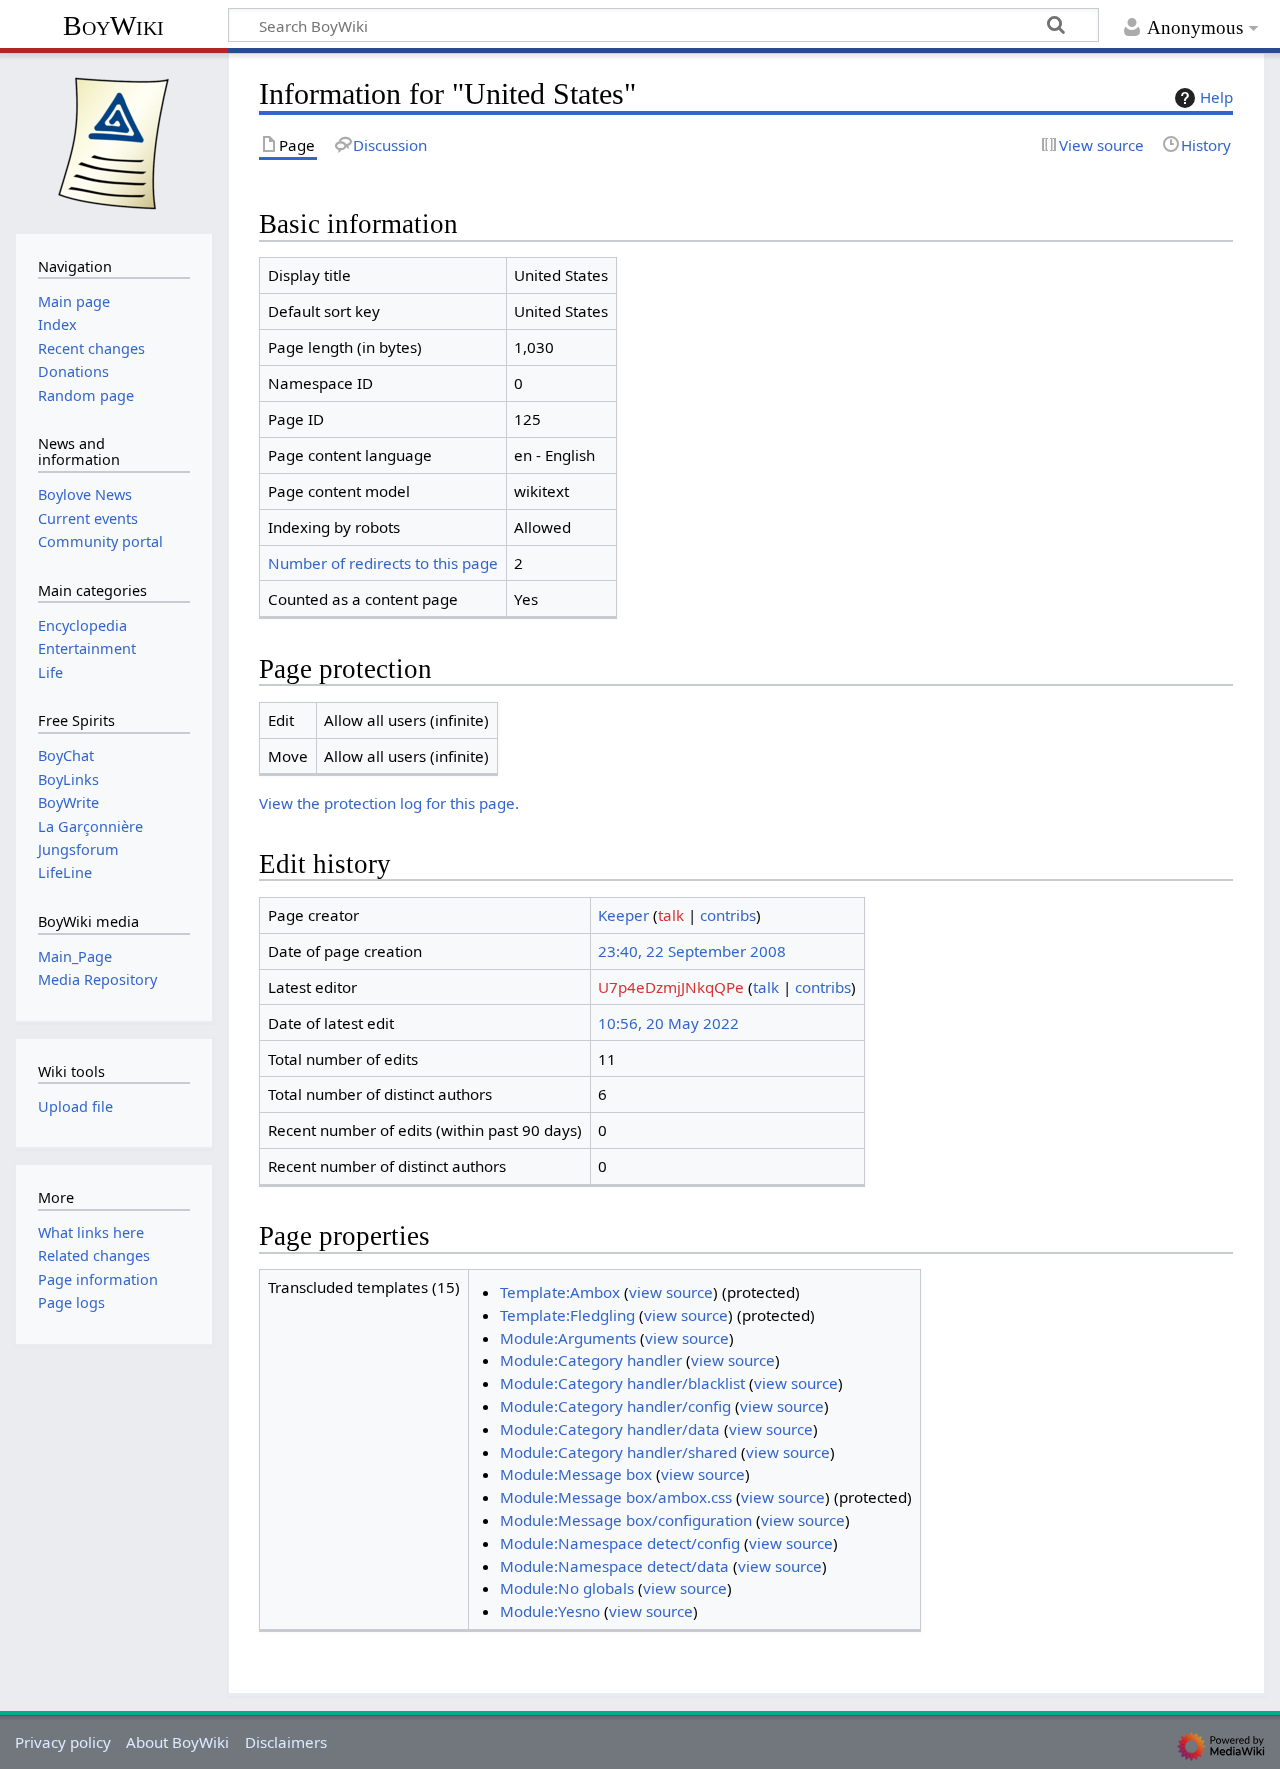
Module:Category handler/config (615, 1406)
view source (671, 1292)
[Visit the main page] (114, 141)
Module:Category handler (591, 1360)
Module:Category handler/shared (618, 1452)
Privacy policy (63, 1742)
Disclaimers (286, 1742)
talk (671, 915)
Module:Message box (576, 1474)
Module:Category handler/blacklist (622, 1383)
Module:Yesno (550, 1611)
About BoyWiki (177, 1742)
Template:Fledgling (567, 1315)
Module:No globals (567, 1588)
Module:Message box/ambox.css (616, 1497)
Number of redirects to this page (383, 563)
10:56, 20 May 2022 (668, 1023)
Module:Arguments (568, 1338)
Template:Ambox (560, 1292)
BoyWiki (113, 25)
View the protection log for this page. (389, 803)
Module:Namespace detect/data (614, 1566)
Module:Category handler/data (610, 1429)
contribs (728, 915)
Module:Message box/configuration (626, 1520)
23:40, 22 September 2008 (692, 951)
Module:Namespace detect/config (620, 1543)
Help (1216, 97)
